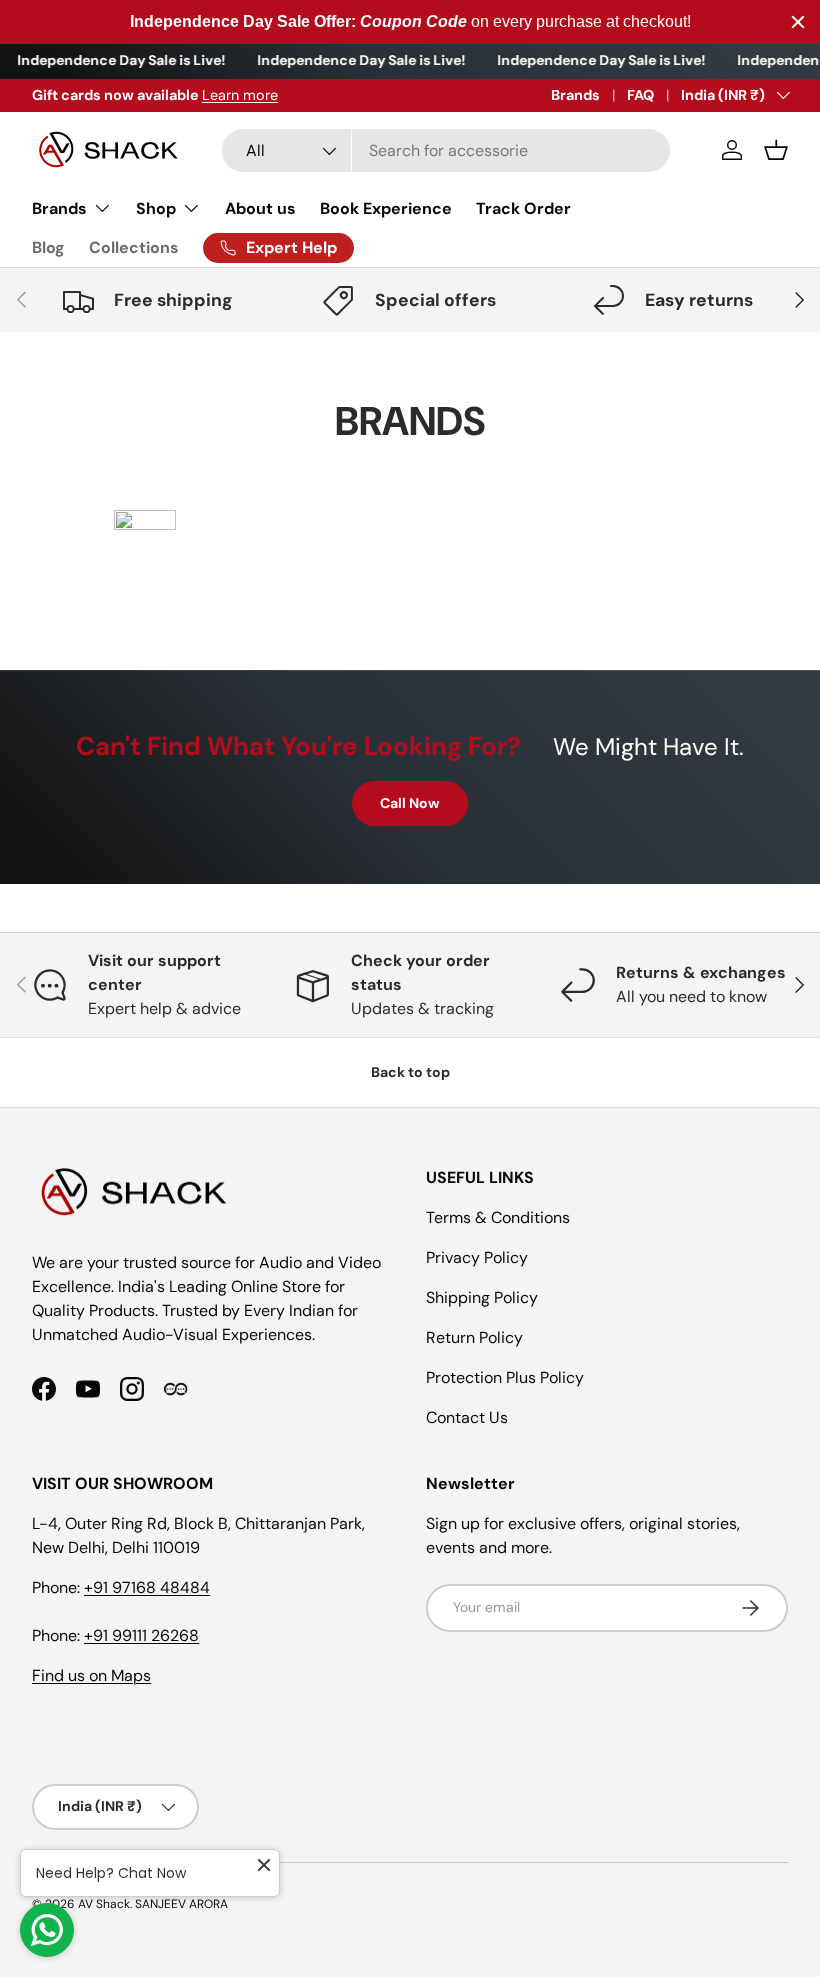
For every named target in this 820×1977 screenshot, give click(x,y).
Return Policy (474, 1337)
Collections (134, 247)
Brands (575, 95)
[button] (776, 150)
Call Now (410, 803)
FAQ (640, 95)
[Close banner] (798, 22)
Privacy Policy (477, 1257)
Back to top (410, 1072)
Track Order (523, 208)
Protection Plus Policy (505, 1377)
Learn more (240, 95)
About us (260, 208)
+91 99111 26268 (141, 1635)
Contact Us (467, 1417)
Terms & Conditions (498, 1217)
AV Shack (104, 1904)
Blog (48, 247)
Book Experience (386, 208)
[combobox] (446, 150)
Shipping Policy (482, 1297)
